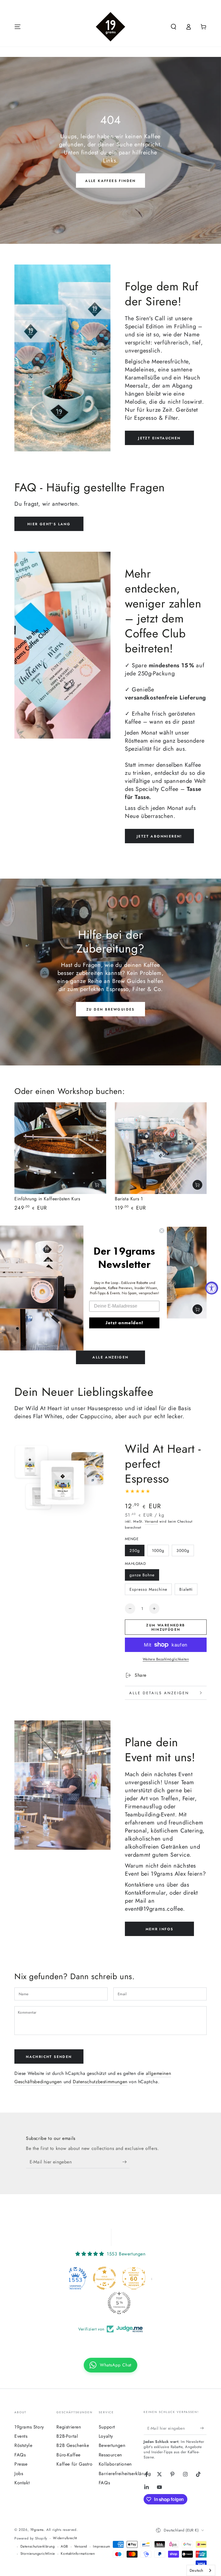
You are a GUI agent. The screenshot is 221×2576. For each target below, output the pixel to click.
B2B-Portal (67, 2436)
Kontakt (22, 2483)
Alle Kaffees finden (110, 181)
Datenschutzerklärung (38, 2547)
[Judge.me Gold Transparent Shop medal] (96, 2278)
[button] (174, 27)
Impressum (101, 2547)
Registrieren (69, 2427)
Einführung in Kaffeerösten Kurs (47, 1199)
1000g (158, 1550)
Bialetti (186, 1589)
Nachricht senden (49, 2057)
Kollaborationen (115, 2464)
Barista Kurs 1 (129, 1199)
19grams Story (29, 2427)
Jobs (19, 2474)
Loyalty (106, 2436)
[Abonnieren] (126, 2162)
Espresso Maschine (148, 1589)
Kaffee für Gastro (74, 2464)
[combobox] (201, 2570)
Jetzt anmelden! (124, 1323)
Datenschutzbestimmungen (100, 2082)
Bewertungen (112, 2445)
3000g (183, 1550)
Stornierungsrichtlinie (38, 2554)
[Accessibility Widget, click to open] (212, 1288)
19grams (37, 2530)
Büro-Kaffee (68, 2455)
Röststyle (23, 2445)
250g (135, 1550)
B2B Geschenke (73, 2445)
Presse (21, 2464)
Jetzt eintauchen (159, 438)
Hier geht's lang (49, 524)
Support (107, 2427)
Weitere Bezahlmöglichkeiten (166, 1659)
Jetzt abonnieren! (159, 836)
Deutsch (197, 2570)
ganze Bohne (142, 1575)
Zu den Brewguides (110, 1009)
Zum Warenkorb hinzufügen (166, 1627)
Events (21, 2436)
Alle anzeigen (110, 1357)
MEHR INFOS (160, 1929)
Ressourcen (110, 2455)
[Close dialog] (162, 1230)
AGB (64, 2547)
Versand (151, 1521)
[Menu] (18, 27)
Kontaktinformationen (78, 2554)
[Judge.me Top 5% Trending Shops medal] (110, 2303)
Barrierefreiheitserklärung (125, 2474)
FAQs (20, 2455)
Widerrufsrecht (65, 2538)
